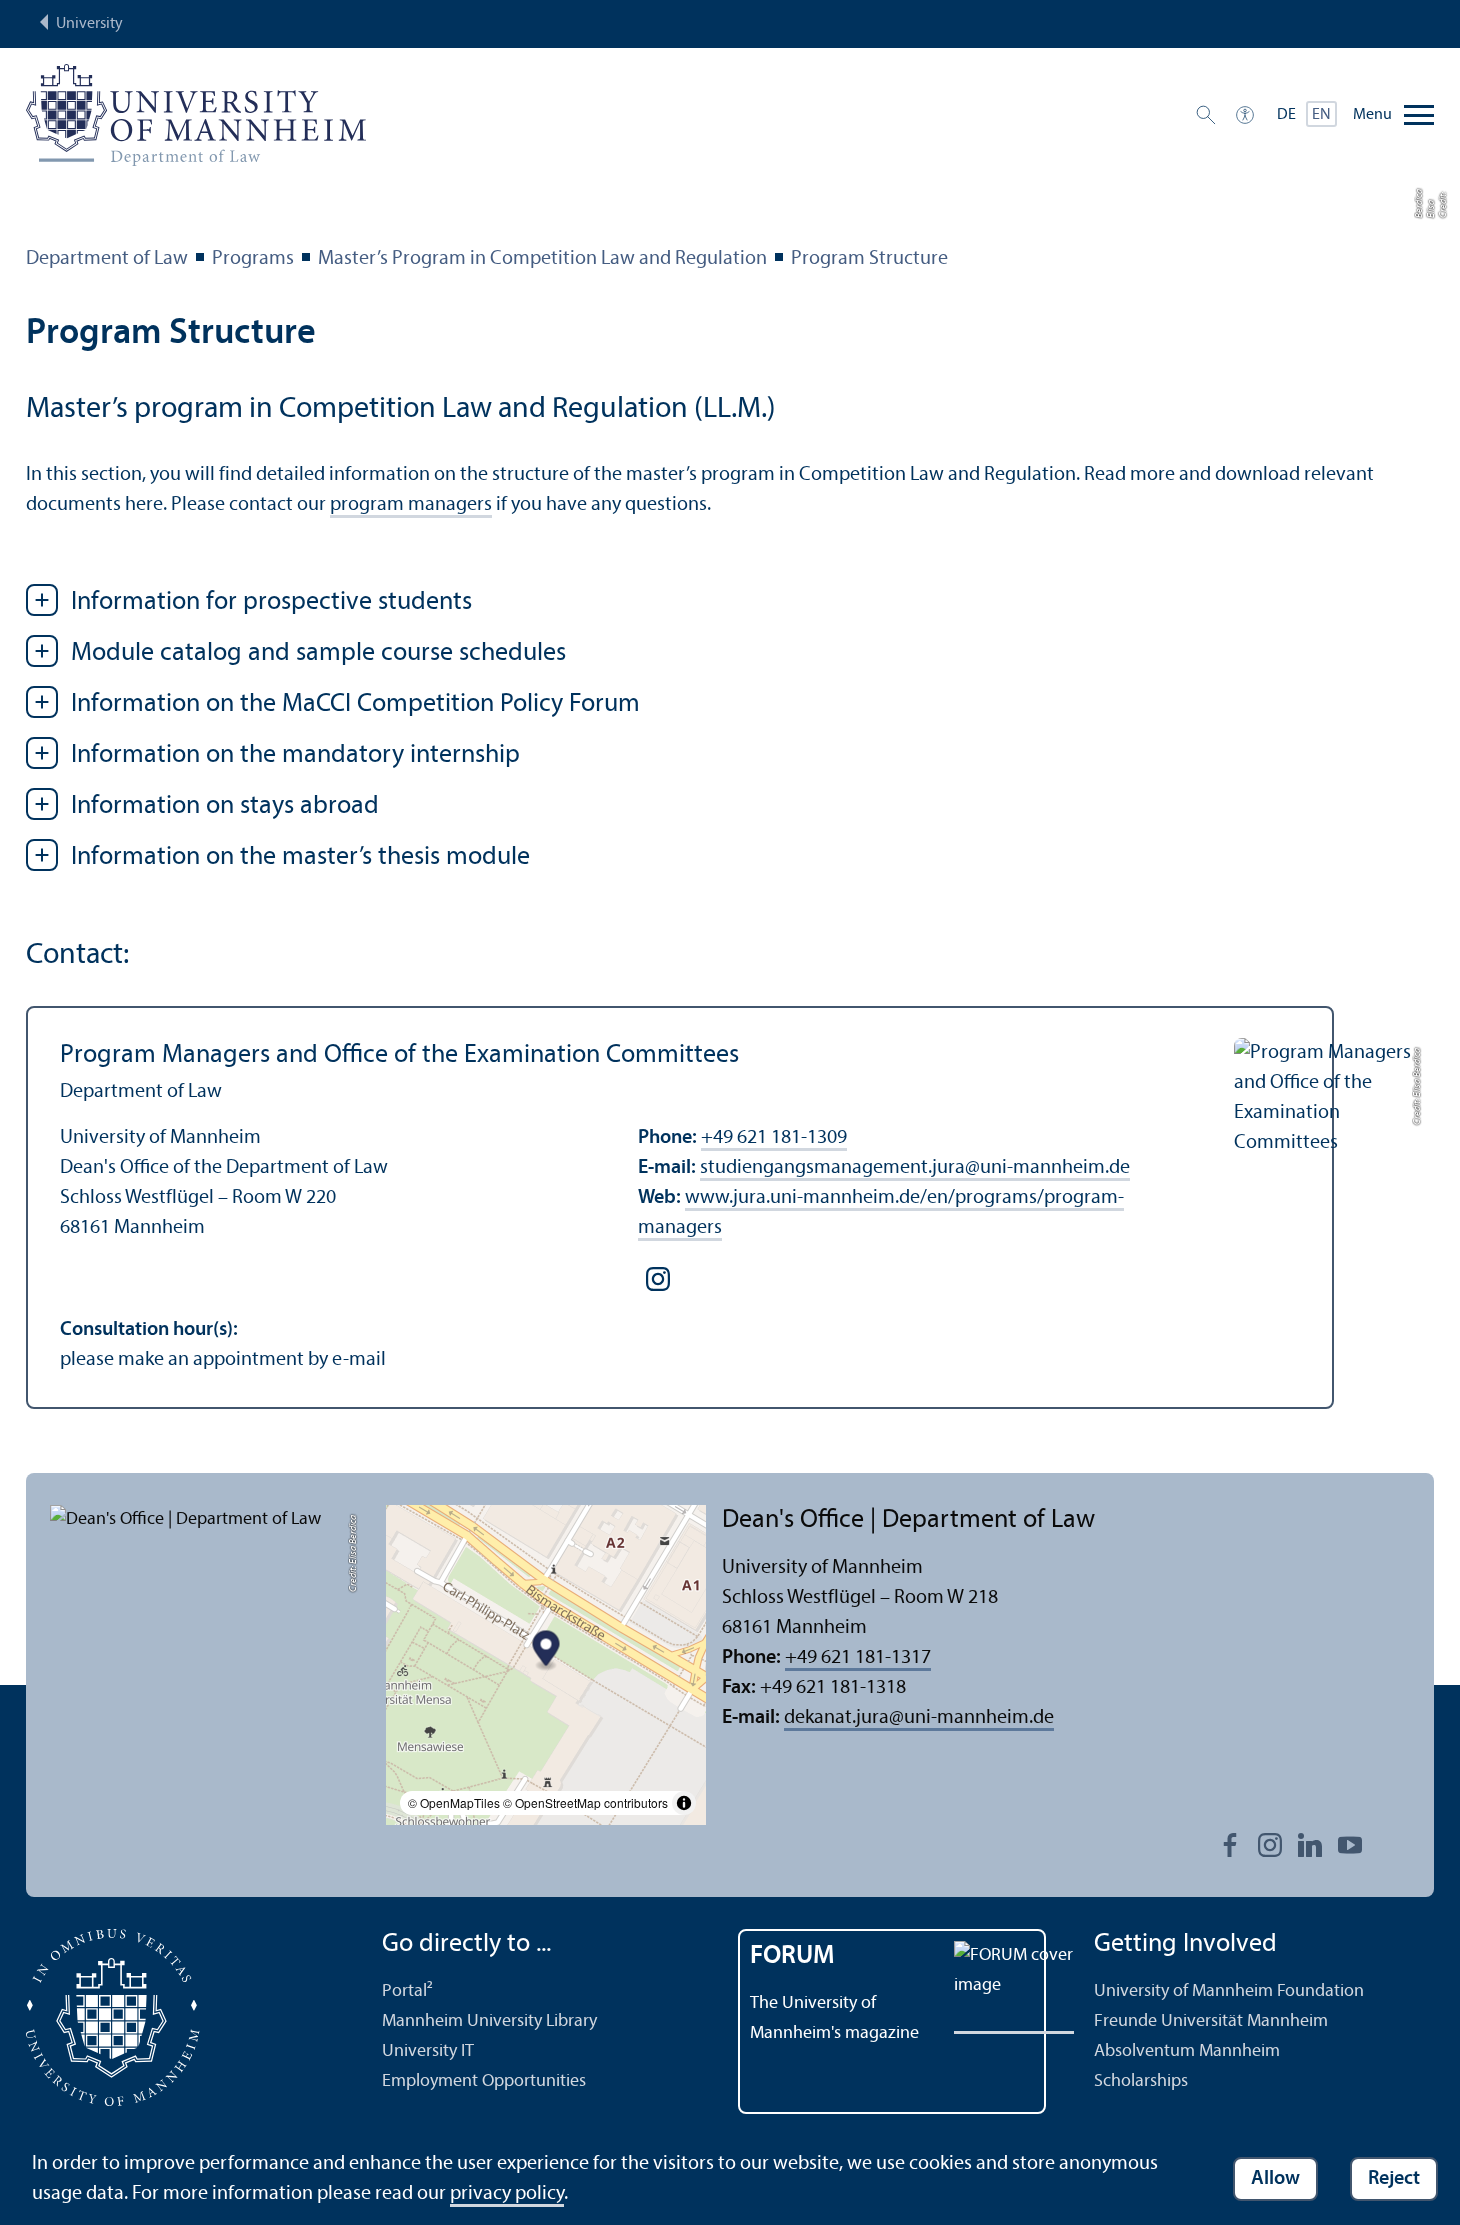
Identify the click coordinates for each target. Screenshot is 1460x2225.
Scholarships (1141, 2081)
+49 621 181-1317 (858, 1658)
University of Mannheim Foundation (1229, 1991)
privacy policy (507, 2194)
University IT (428, 2051)
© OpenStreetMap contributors (585, 1802)
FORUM (792, 1956)
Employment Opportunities (484, 2081)
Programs (253, 259)
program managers (411, 505)
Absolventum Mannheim (1187, 2051)
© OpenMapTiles (454, 1802)
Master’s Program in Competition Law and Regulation (542, 259)
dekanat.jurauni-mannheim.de (919, 1718)
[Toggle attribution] (684, 1803)
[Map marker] (546, 1650)
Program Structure (869, 259)
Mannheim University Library (489, 2021)
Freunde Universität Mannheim (1211, 2021)
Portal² (407, 1991)
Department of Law (107, 259)
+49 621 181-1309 (774, 1138)
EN (1321, 115)
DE (1286, 115)
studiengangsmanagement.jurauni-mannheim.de (915, 1168)
